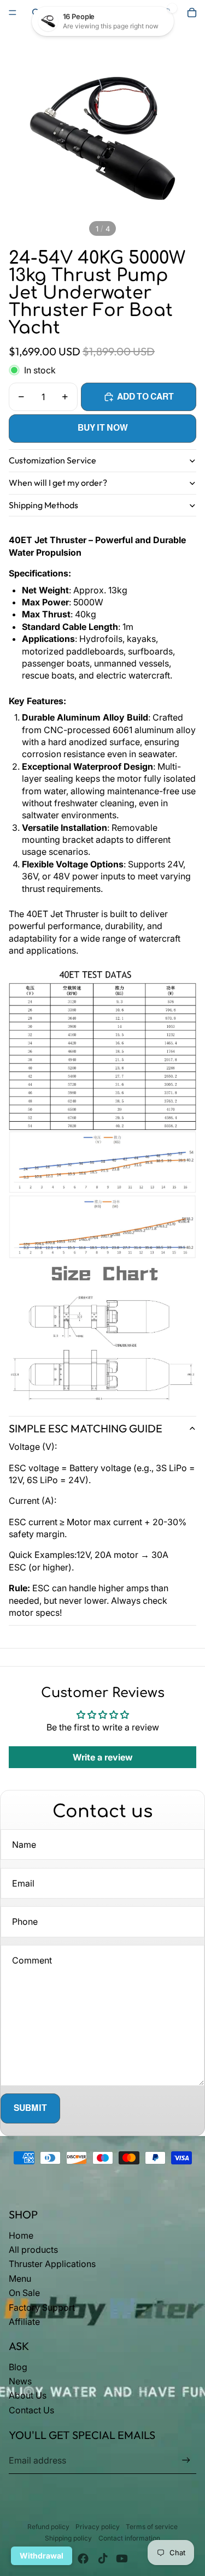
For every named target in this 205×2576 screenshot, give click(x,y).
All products (33, 2250)
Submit (30, 2108)
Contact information (129, 2538)
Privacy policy (98, 2527)
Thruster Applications (52, 2264)
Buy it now (103, 428)
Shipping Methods (43, 505)
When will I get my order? (58, 483)
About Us (28, 2395)
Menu (20, 2278)
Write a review (103, 1757)
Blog (18, 2367)
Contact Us (31, 2410)
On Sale (24, 2293)
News (20, 2381)
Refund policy (48, 2527)
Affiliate (24, 2322)
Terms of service (152, 2527)
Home (21, 2235)
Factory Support (42, 2307)
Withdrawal (42, 2556)
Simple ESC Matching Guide (86, 1428)
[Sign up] (186, 2461)
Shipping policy (68, 2538)
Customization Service (52, 460)
